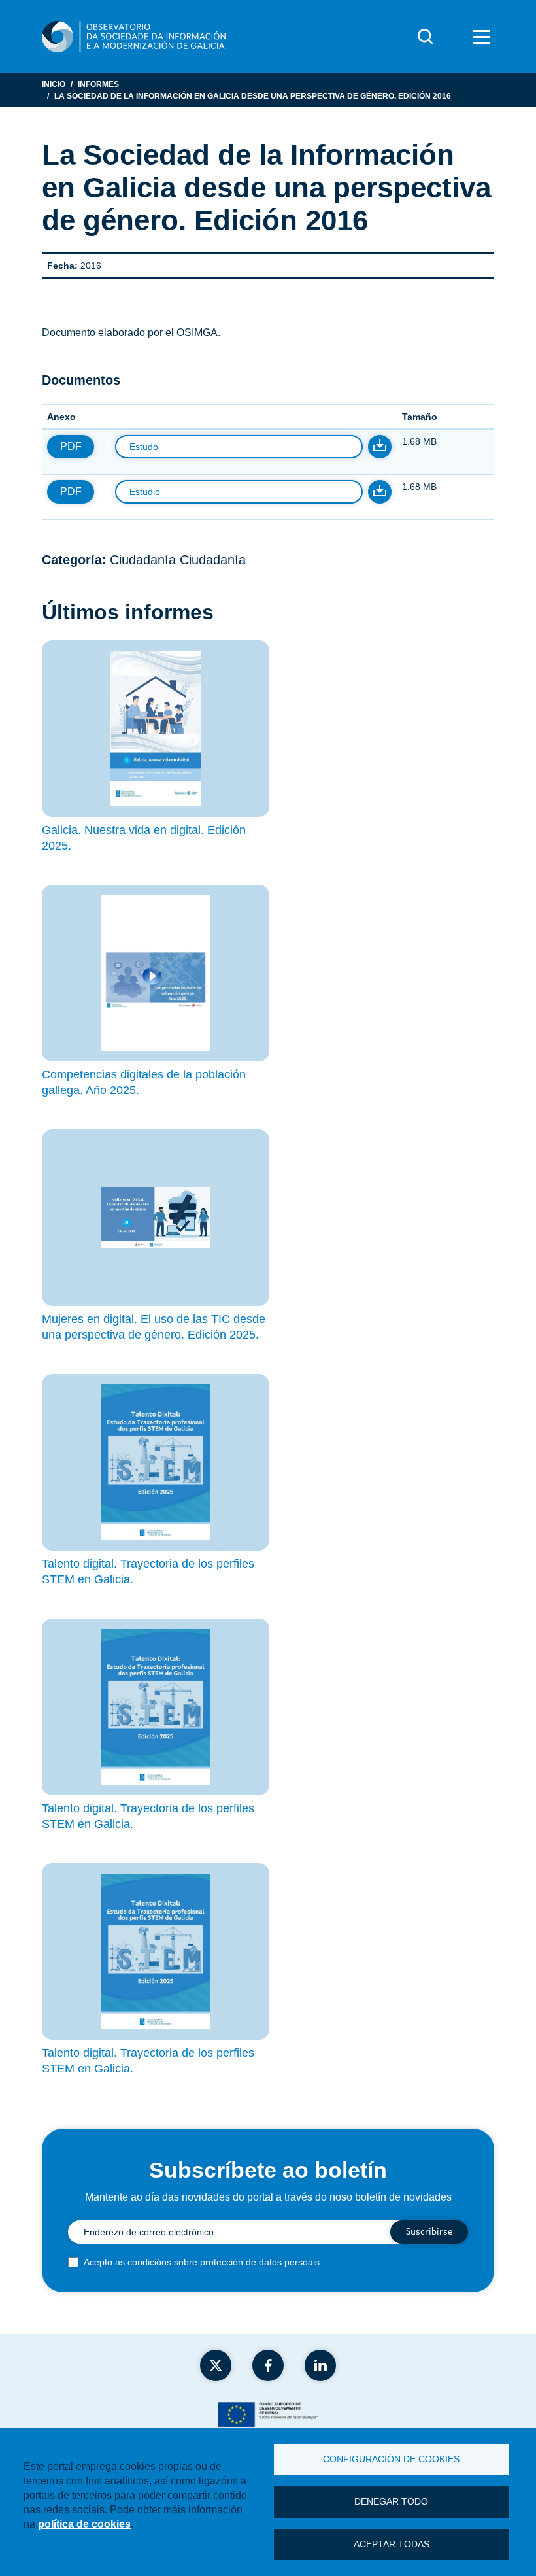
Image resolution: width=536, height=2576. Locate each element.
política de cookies (84, 2524)
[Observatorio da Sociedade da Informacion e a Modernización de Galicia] (134, 37)
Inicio (54, 84)
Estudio (145, 492)
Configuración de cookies (391, 2459)
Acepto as (203, 2262)
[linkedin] (320, 2365)
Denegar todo (391, 2502)
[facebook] (268, 2365)
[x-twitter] (216, 2365)
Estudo (144, 447)
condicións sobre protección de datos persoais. (225, 2262)
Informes (98, 84)
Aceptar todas (392, 2544)
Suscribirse (429, 2232)
